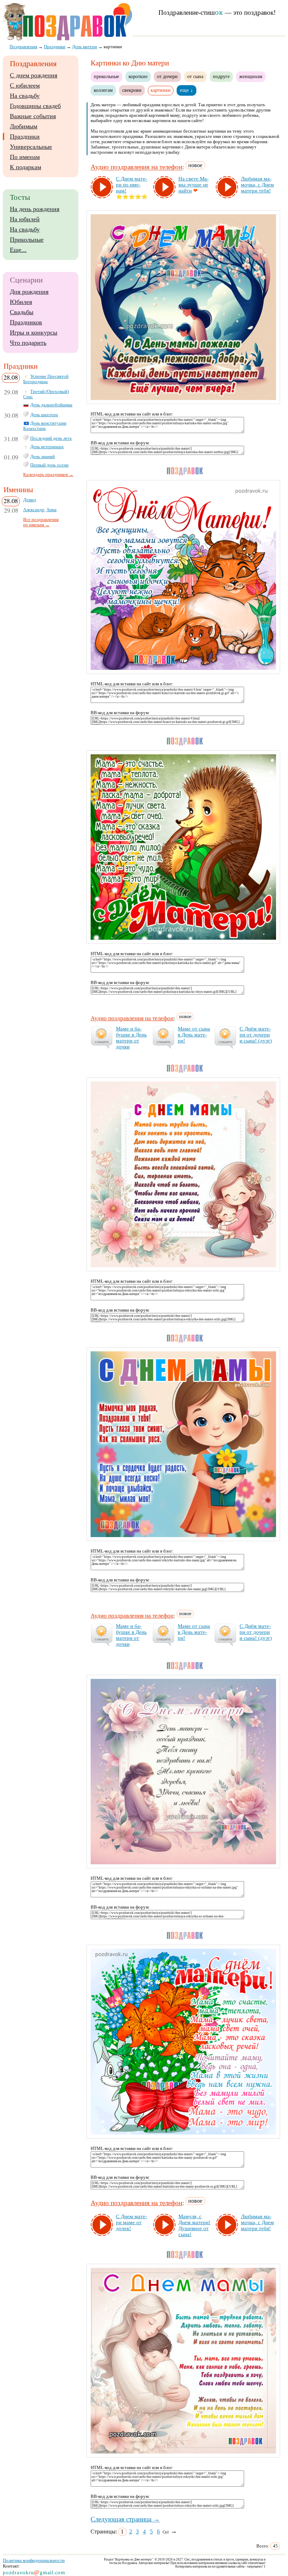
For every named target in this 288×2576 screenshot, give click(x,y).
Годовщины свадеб (35, 106)
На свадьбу (25, 96)
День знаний (42, 457)
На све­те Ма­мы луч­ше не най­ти (194, 185)
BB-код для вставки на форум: (120, 443)
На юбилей (25, 219)
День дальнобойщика (51, 405)
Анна (51, 510)
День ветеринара (47, 447)
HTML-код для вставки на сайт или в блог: (132, 414)
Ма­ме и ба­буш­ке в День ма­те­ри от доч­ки (131, 1038)
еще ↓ (186, 90)
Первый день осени (49, 465)
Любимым (24, 126)
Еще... (18, 250)
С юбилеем (25, 85)
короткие (138, 76)
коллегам (103, 90)
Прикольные (27, 240)
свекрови (132, 90)
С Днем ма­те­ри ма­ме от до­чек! (132, 2222)
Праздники (25, 137)
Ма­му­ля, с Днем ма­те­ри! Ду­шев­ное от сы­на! (194, 2225)
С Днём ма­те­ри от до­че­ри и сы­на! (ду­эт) (256, 1035)
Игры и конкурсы (34, 332)
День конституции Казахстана (45, 426)
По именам (25, 157)
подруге (221, 76)
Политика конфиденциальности (34, 2560)
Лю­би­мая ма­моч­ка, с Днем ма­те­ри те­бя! (257, 185)
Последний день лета (51, 438)
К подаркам (25, 167)
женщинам (251, 76)
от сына (195, 76)
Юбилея (21, 302)
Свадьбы (22, 312)
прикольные (106, 76)
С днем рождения (34, 75)
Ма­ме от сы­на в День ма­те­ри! (194, 1035)
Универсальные (31, 147)
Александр (34, 510)
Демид (30, 500)
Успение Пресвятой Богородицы (46, 379)
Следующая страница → (125, 2519)
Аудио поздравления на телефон (136, 167)
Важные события (33, 116)
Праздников (26, 322)
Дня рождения (29, 292)
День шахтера (44, 415)
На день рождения (35, 209)
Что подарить (28, 343)
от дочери (167, 76)
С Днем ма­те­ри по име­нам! (132, 185)
